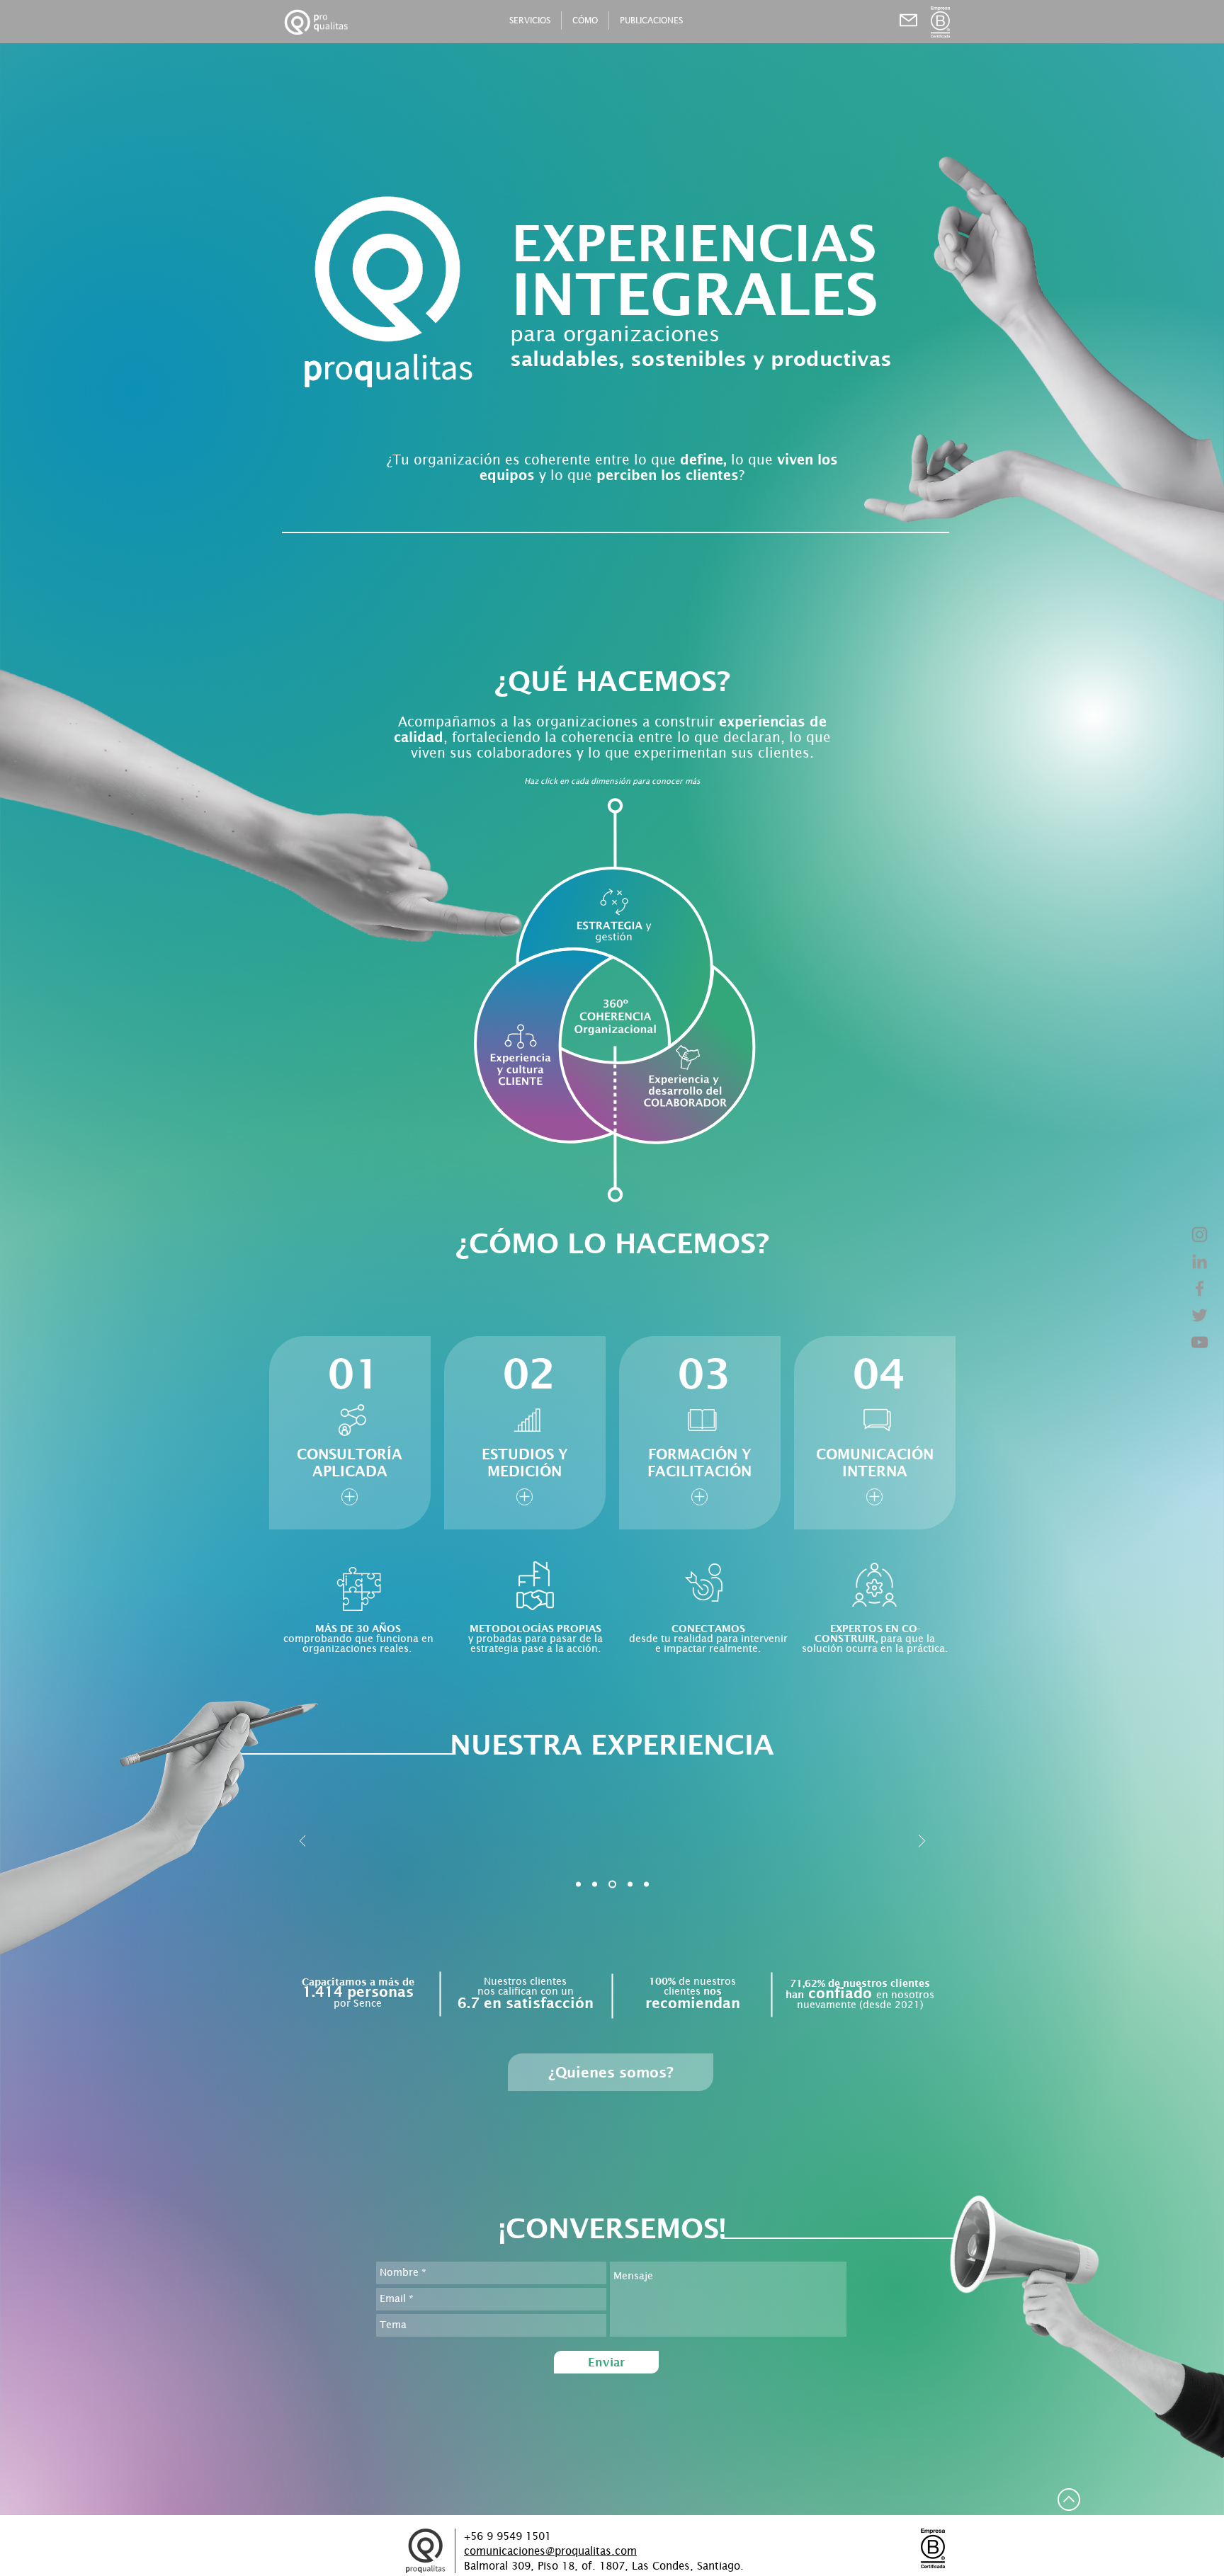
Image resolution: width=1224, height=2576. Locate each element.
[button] (851, 2502)
